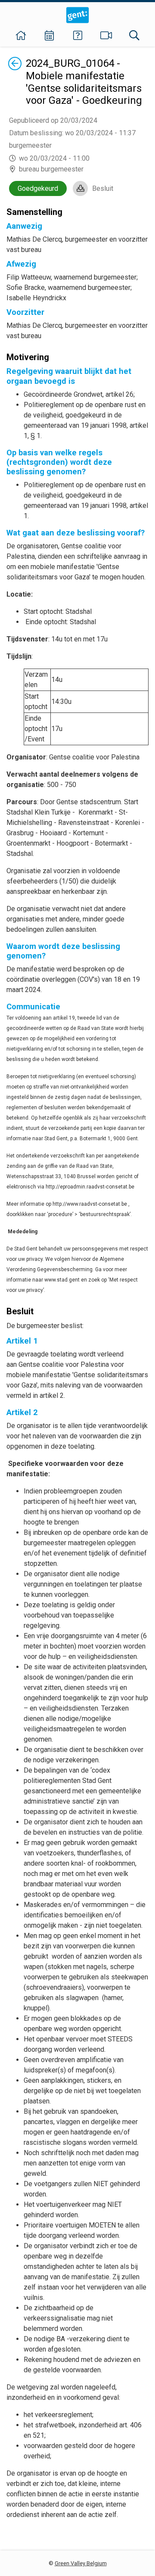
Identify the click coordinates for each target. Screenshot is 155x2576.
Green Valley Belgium (81, 2563)
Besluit (103, 188)
